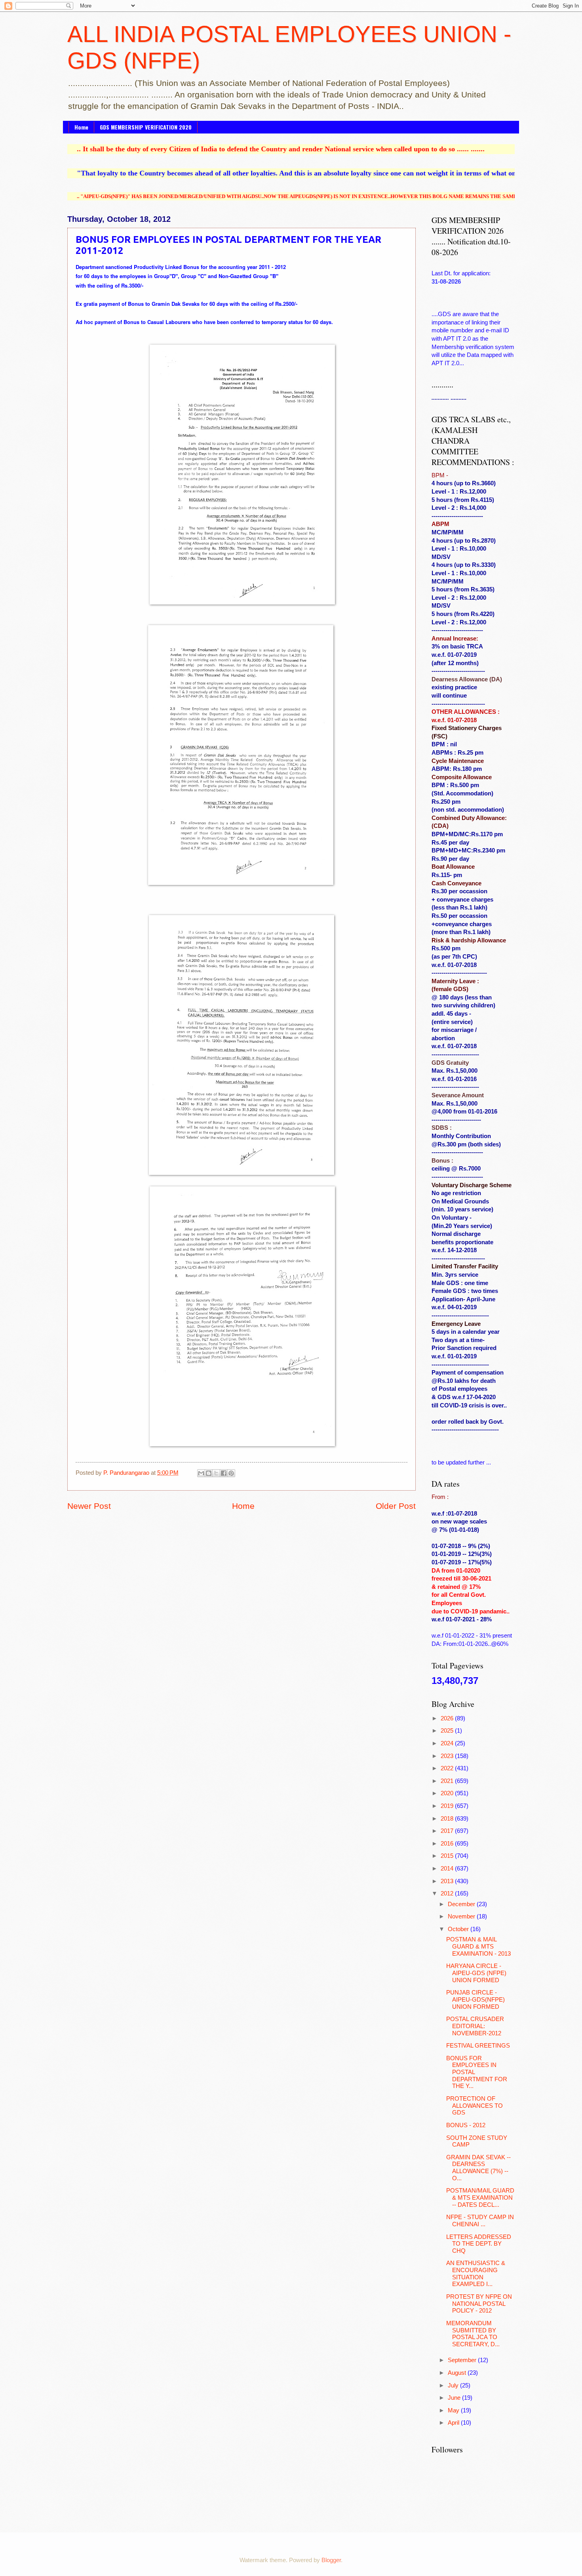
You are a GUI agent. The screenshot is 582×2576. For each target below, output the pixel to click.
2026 (448, 1718)
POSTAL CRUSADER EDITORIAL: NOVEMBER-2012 (475, 2026)
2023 (448, 1756)
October (459, 1929)
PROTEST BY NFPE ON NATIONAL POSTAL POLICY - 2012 (479, 2304)
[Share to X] (216, 1473)
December (462, 1904)
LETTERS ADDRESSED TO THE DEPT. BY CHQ (479, 2244)
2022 (448, 1768)
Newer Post (89, 1506)
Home (81, 127)
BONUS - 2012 (466, 2125)
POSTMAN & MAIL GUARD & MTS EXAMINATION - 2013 (478, 1946)
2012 (448, 1893)
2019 (448, 1806)
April (454, 2423)
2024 (448, 1743)
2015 (448, 1856)
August (458, 2373)
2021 (448, 1781)
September (463, 2360)
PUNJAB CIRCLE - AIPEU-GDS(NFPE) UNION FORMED (475, 1999)
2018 (448, 1819)
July (454, 2385)
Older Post (396, 1506)
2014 (448, 1869)
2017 (448, 1831)
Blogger (331, 2560)
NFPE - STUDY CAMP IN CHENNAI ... (480, 2221)
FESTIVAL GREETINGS (478, 2046)
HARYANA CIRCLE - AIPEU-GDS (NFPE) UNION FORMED (476, 1973)
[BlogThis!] (209, 1473)
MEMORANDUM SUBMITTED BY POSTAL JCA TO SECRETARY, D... (473, 2334)
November (462, 1916)
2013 (448, 1881)
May (454, 2410)
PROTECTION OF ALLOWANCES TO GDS (475, 2106)
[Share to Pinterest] (231, 1473)
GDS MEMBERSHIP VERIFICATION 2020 (146, 127)
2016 (448, 1844)
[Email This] (201, 1473)
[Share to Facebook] (224, 1473)
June (455, 2398)
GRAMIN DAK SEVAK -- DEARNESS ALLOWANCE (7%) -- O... (478, 2168)
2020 (448, 1793)
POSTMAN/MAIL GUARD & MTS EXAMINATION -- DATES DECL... (480, 2198)
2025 (448, 1731)
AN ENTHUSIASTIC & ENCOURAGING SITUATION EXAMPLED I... (476, 2274)
